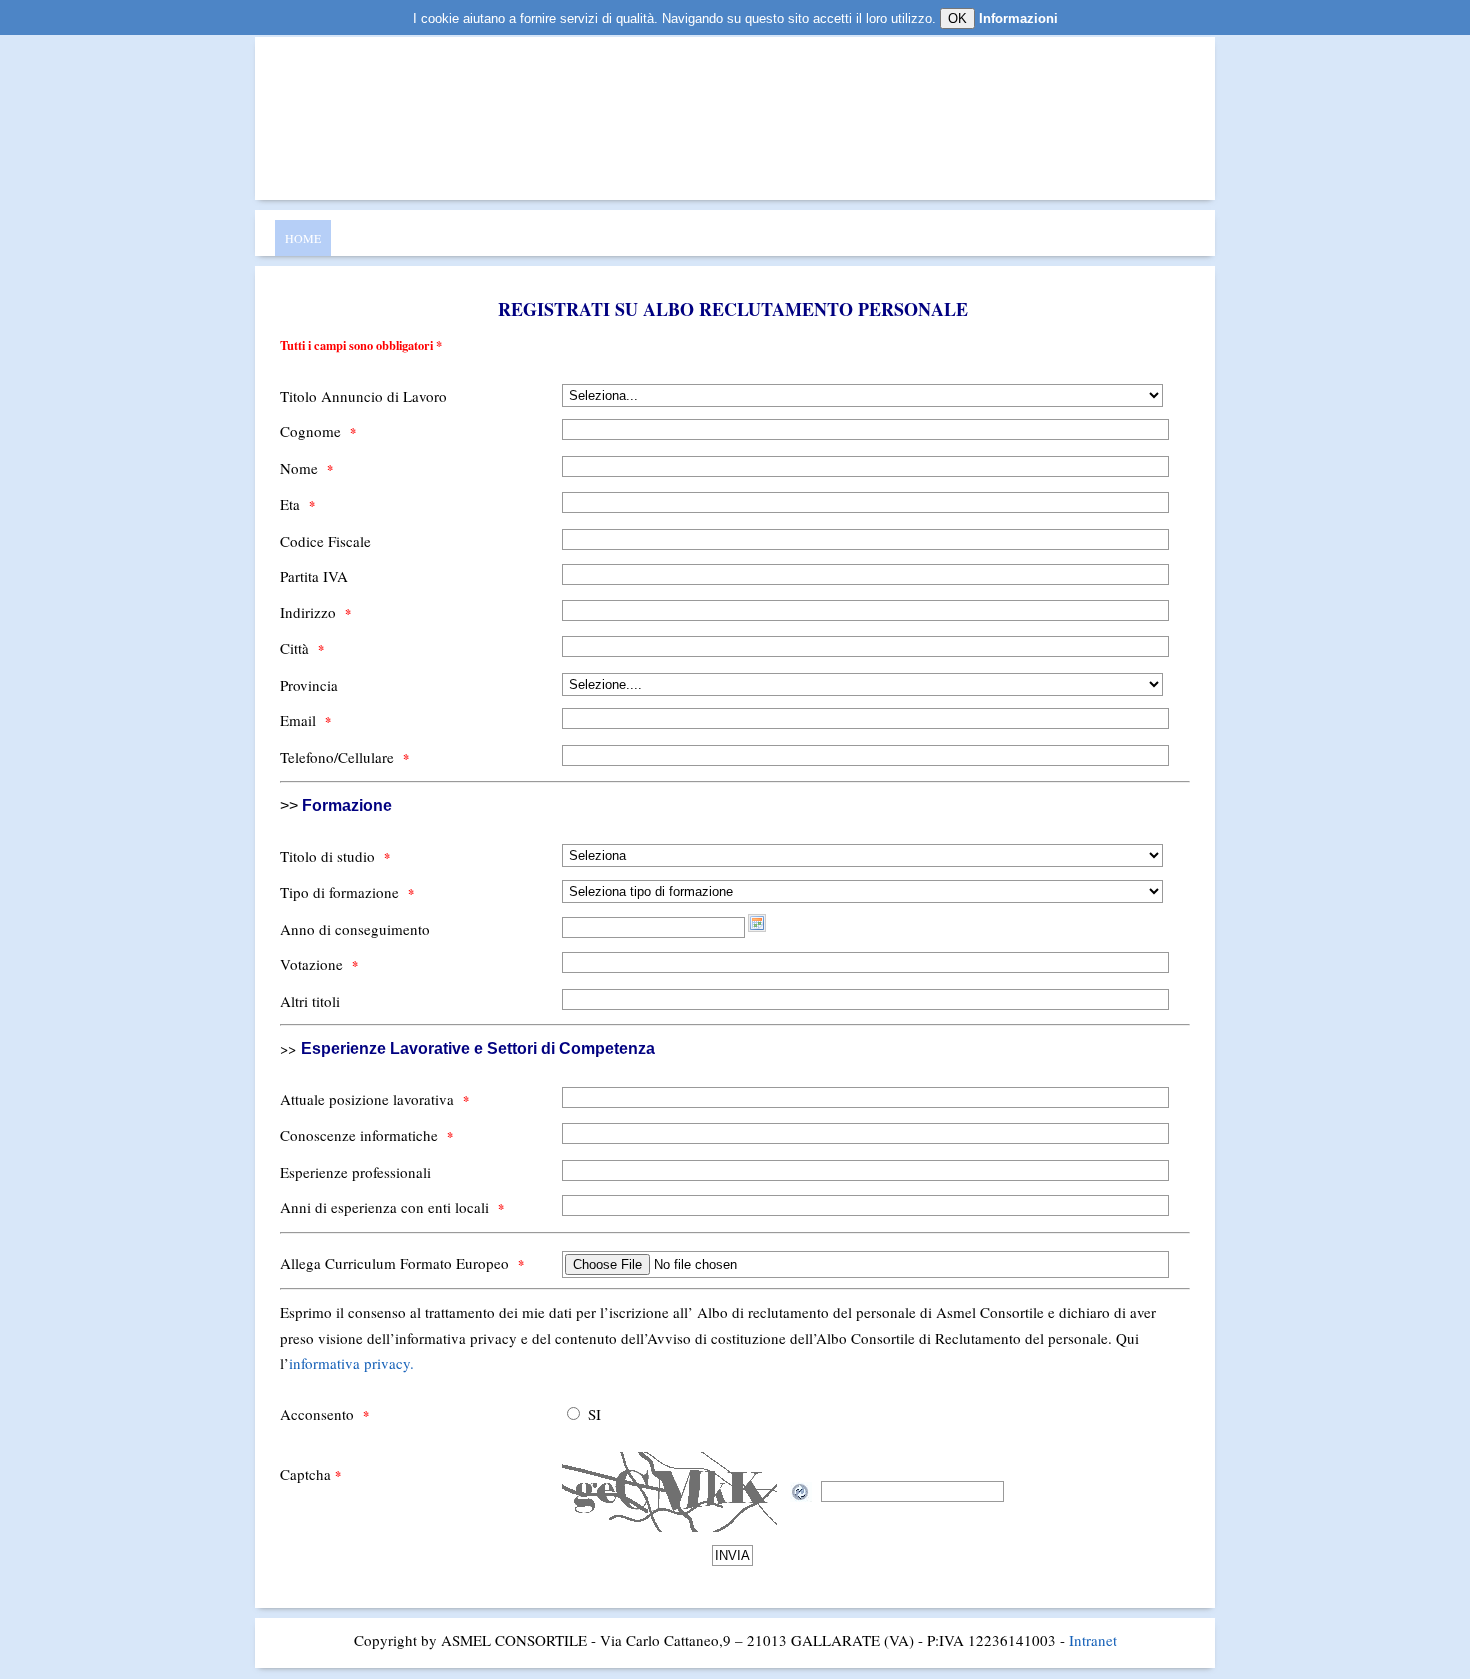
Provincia (309, 685)
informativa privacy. (351, 1363)
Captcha (310, 1474)
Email (305, 720)
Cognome (318, 431)
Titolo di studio (335, 856)
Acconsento (324, 1414)
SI (594, 1414)
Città (302, 648)
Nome (306, 468)
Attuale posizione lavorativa (374, 1099)
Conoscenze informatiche (366, 1135)
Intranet (1093, 1640)
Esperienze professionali (355, 1172)
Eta (297, 504)
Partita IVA (314, 576)
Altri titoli (310, 1001)
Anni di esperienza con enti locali (392, 1207)
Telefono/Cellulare (344, 757)
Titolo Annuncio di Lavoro (363, 396)
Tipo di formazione (347, 892)
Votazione (319, 964)
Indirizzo (315, 612)
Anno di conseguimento (355, 929)
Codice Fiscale (325, 541)
